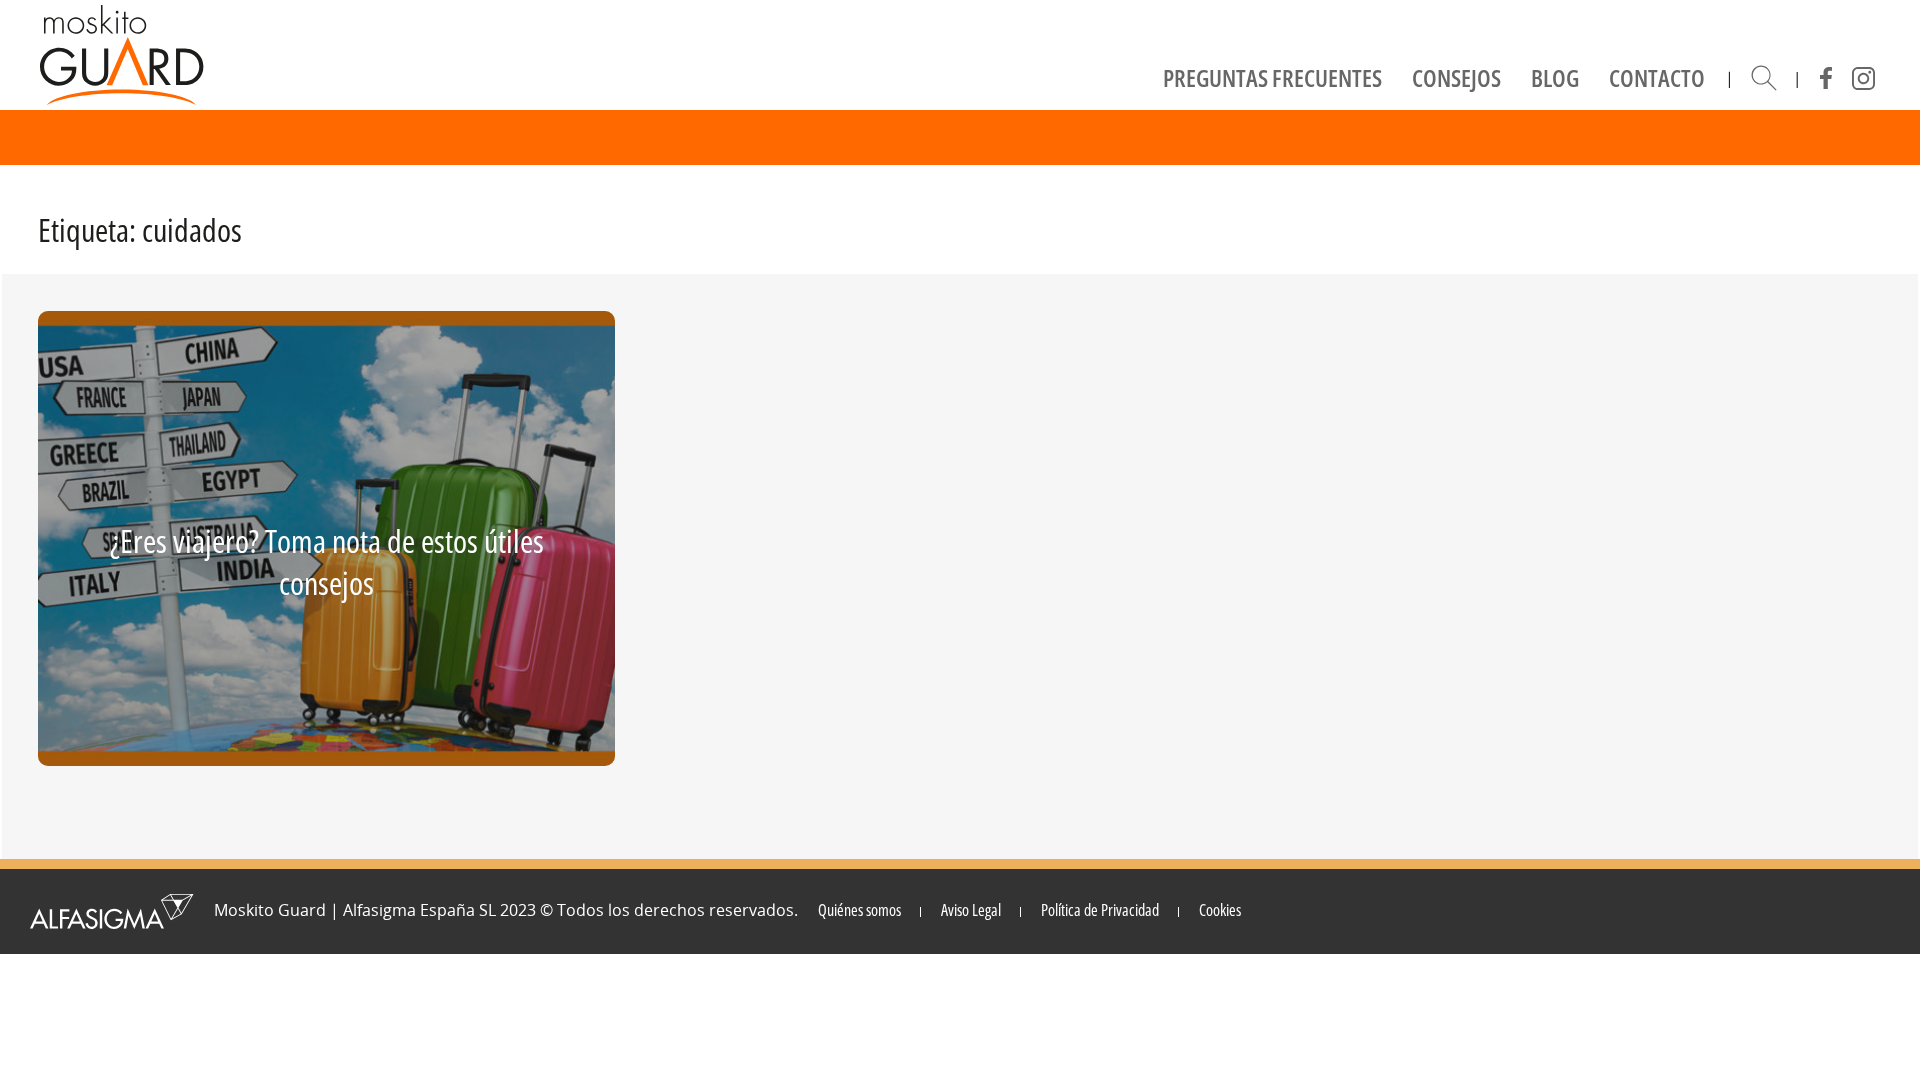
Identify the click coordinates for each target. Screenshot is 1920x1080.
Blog (1555, 77)
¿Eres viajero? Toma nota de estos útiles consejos (327, 561)
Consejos (1456, 77)
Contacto (1657, 77)
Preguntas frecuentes (1272, 77)
